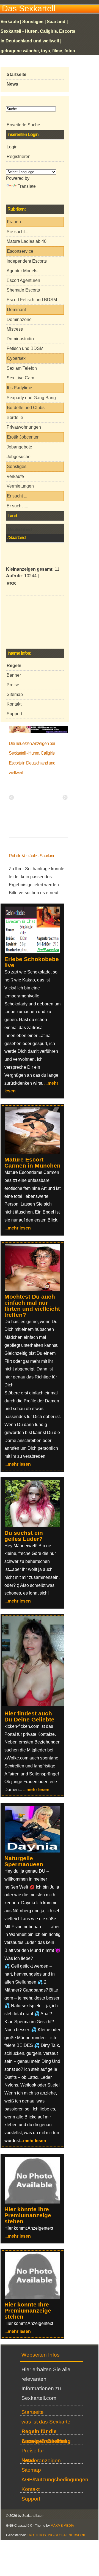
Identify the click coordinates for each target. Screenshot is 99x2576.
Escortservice (20, 251)
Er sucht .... (17, 506)
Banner (14, 675)
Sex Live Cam (20, 378)
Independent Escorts (27, 261)
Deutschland (20, 530)
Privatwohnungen (24, 427)
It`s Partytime (20, 388)
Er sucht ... (17, 496)
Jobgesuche (19, 457)
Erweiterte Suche (23, 125)
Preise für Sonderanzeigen (41, 2451)
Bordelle (15, 417)
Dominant (16, 310)
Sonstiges (17, 466)
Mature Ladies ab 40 (27, 241)
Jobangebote (19, 447)
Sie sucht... (17, 232)
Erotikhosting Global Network (56, 2535)
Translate (27, 186)
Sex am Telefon (22, 368)
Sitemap (15, 694)
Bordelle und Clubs (26, 408)
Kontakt (14, 704)
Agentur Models (22, 271)
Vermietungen (20, 486)
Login (12, 147)
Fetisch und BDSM (25, 348)
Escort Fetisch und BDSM (32, 300)
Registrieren (19, 157)
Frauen (14, 222)
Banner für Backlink (45, 2441)
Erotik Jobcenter (23, 437)
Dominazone (19, 319)
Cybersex (16, 358)
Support (14, 714)
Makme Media (62, 2526)
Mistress (15, 329)
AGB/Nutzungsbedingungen (52, 2480)
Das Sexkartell (29, 8)
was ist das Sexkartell (47, 2422)
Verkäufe (15, 476)
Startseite (33, 2412)
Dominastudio (20, 339)
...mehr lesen (18, 1228)
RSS (11, 584)
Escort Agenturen (23, 280)
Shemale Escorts (23, 290)
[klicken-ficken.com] (36, 1705)
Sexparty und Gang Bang (31, 398)
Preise (13, 685)
